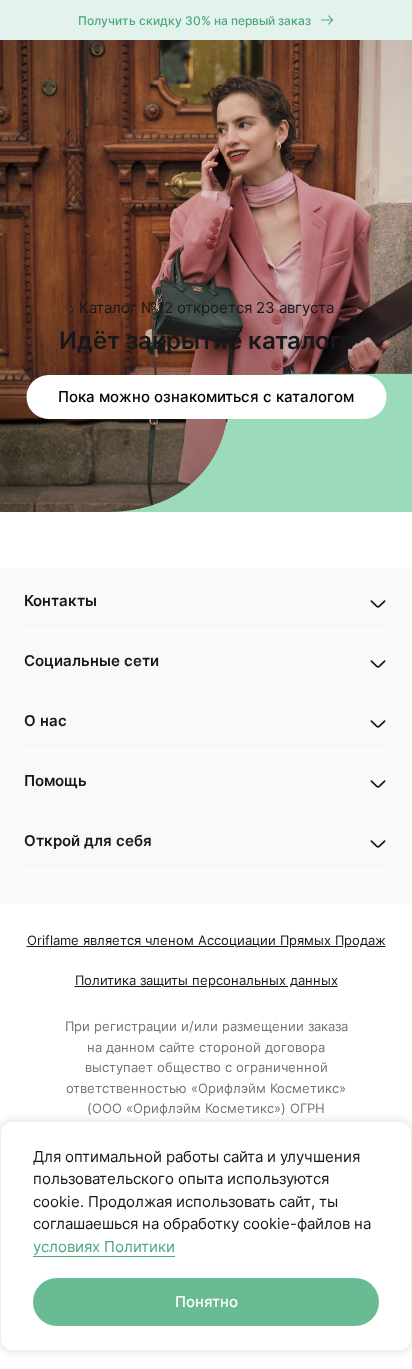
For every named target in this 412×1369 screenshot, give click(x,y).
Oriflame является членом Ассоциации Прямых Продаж (206, 940)
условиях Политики (104, 1246)
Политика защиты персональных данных (206, 980)
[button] (206, 601)
